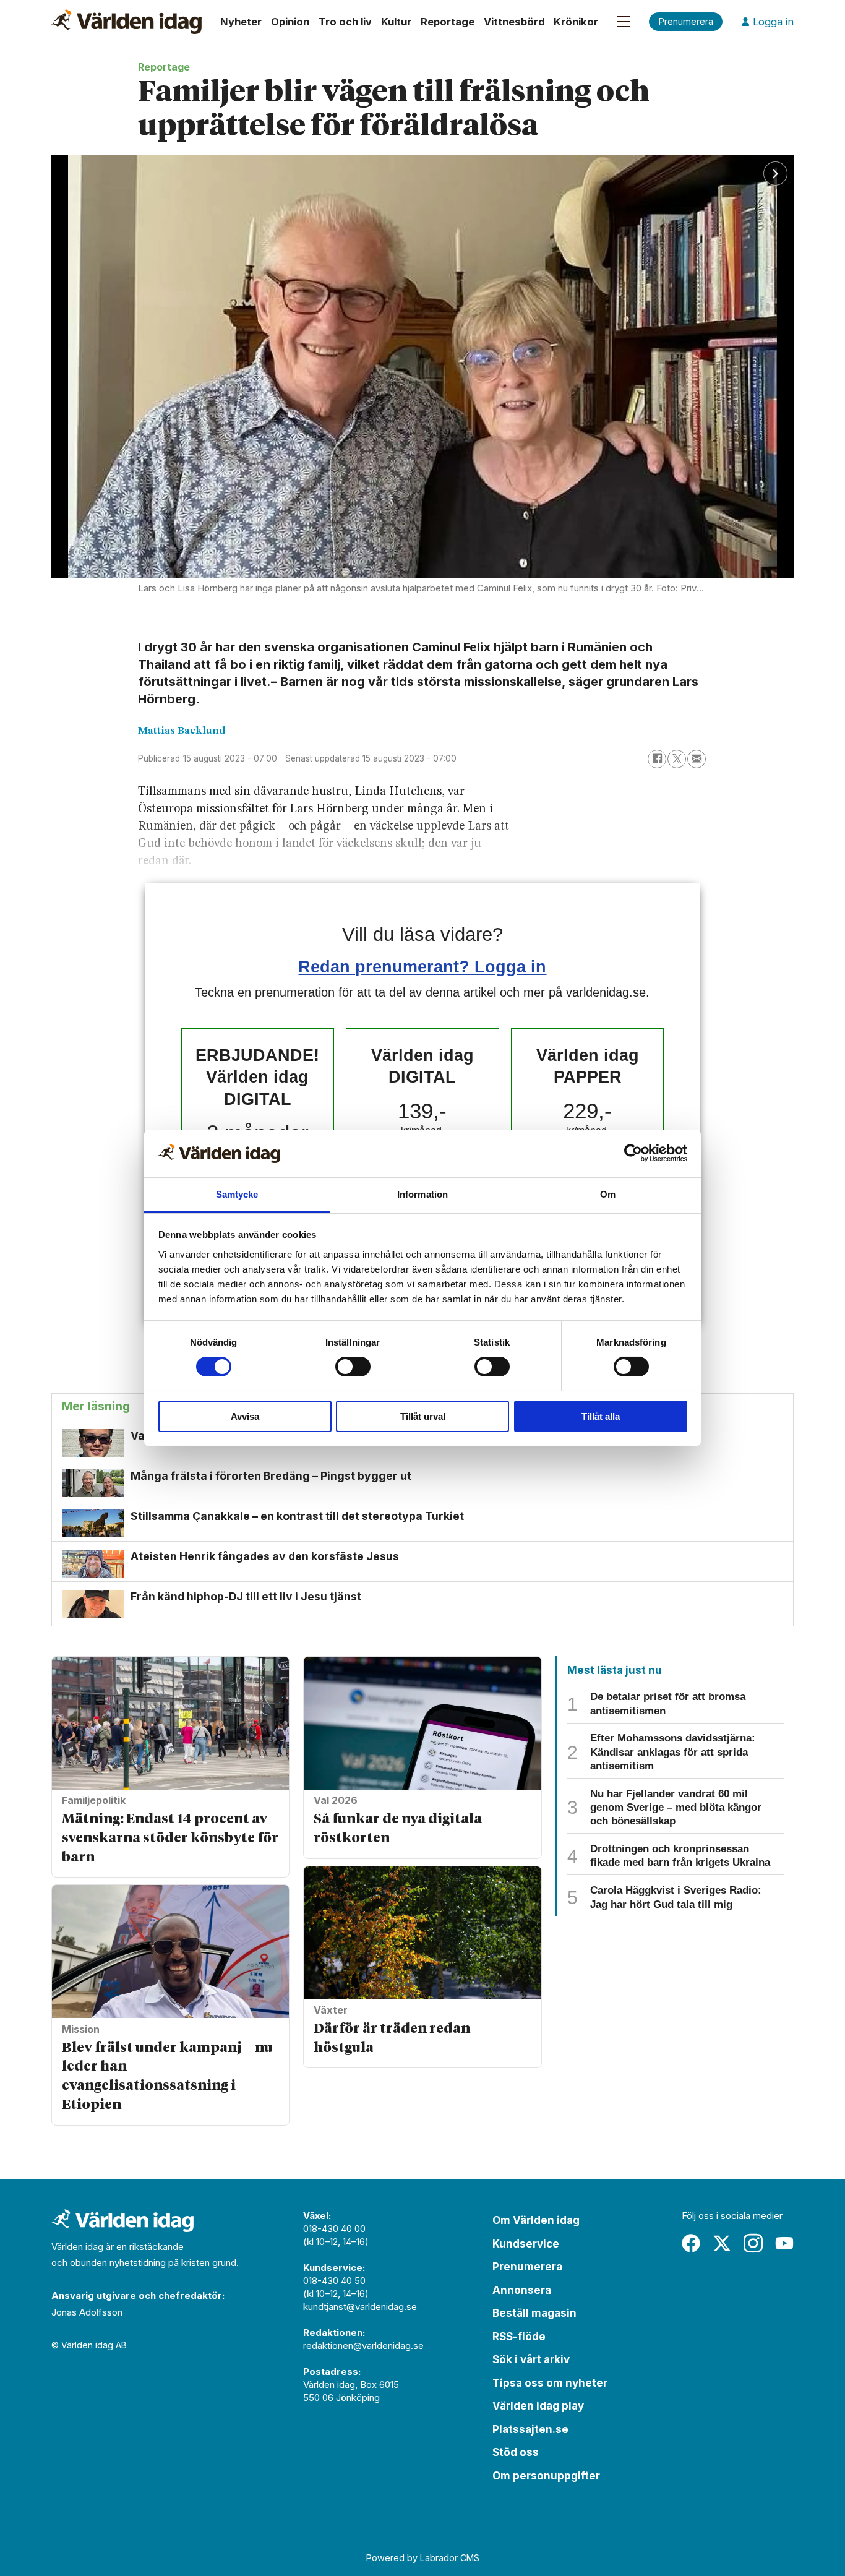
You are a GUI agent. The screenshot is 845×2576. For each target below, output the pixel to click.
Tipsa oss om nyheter (550, 2383)
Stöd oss (516, 2452)
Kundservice (526, 2244)
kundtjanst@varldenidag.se (360, 2307)
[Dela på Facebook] (657, 759)
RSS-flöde (519, 2337)
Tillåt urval (423, 1416)
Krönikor (576, 22)
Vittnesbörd (514, 22)
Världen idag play (538, 2406)
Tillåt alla (601, 1416)
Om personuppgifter (546, 2476)
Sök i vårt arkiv (531, 2359)
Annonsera (522, 2290)
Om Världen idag (536, 2220)
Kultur (396, 22)
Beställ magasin (534, 2313)
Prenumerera (527, 2267)
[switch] (353, 1367)
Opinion (290, 22)
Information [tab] (422, 1194)
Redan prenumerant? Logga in (422, 967)
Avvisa (245, 1416)
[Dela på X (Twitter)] (677, 759)
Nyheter (241, 22)
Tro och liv (345, 22)
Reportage (448, 22)
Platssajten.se (530, 2429)
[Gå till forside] (127, 22)
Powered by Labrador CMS (423, 2558)
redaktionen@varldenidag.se (363, 2346)
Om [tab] (608, 1194)
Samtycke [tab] (237, 1194)
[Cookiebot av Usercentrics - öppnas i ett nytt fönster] (633, 1153)
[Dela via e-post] (697, 759)
